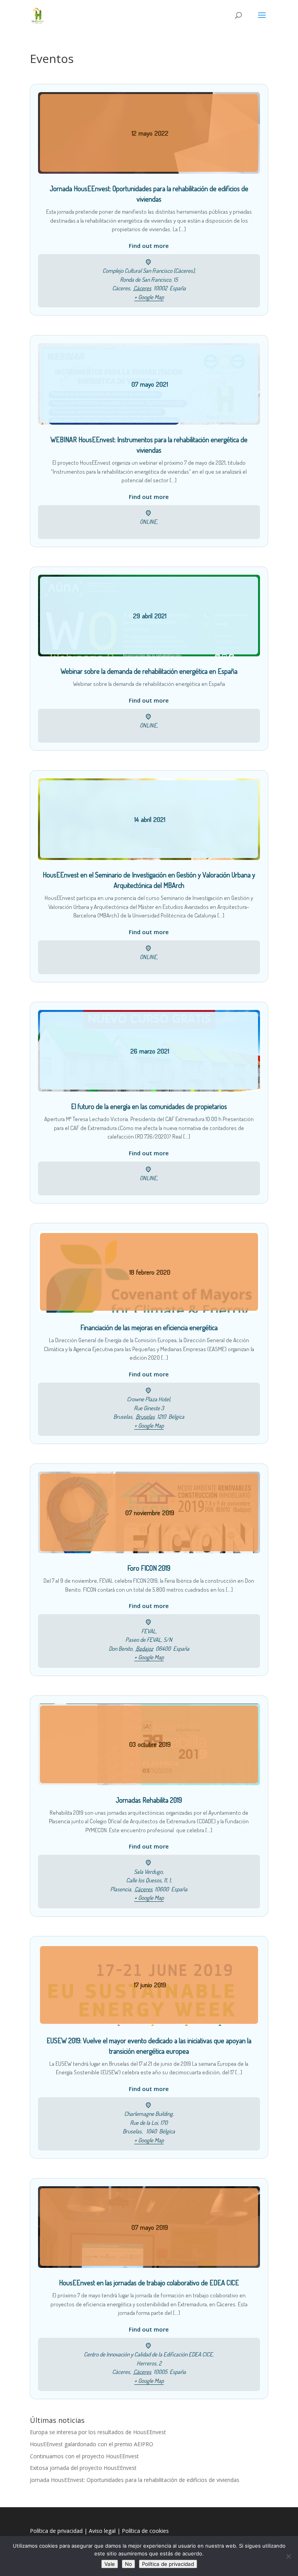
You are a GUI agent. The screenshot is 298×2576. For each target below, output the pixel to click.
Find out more (149, 246)
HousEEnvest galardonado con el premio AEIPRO (92, 2444)
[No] (288, 2556)
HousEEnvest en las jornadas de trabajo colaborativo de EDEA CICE (149, 2283)
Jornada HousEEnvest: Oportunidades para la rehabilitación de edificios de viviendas (135, 2480)
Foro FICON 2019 (149, 1568)
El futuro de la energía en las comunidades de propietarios (149, 1106)
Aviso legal (102, 2531)
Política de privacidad (56, 2531)
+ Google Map (149, 297)
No (128, 2564)
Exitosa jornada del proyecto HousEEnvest (83, 2468)
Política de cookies (145, 2531)
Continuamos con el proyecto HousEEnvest (84, 2456)
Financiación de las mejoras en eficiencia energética (149, 1327)
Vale (110, 2564)
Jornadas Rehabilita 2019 (149, 1800)
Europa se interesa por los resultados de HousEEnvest (98, 2432)
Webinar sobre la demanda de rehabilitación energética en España (149, 671)
